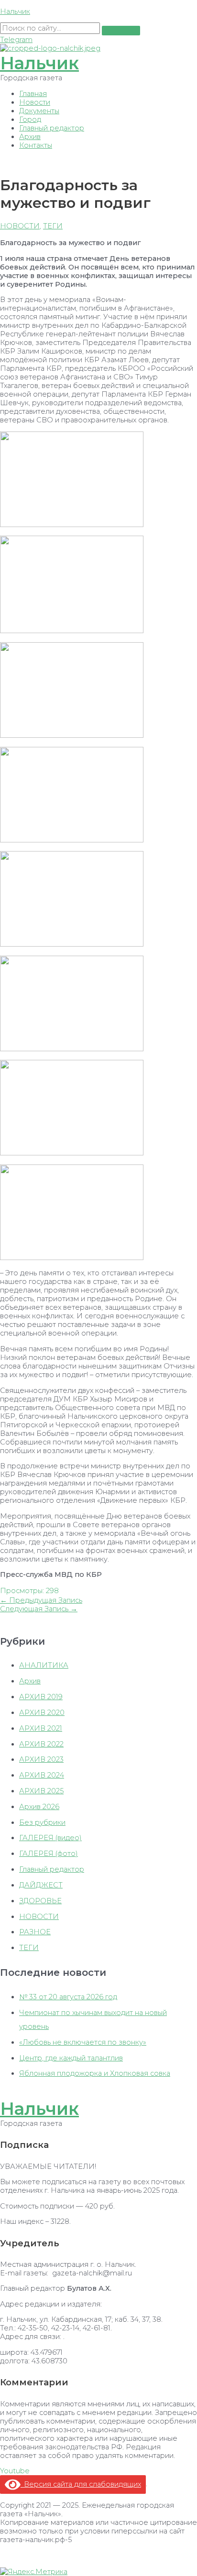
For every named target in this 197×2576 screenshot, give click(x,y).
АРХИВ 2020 (42, 1713)
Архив (30, 137)
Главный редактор (52, 128)
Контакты (36, 145)
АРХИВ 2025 (41, 1791)
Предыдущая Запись (41, 1600)
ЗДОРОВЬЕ (40, 1901)
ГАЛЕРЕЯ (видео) (50, 1838)
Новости (35, 102)
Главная (33, 94)
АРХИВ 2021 (41, 1728)
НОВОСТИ (20, 226)
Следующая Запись (39, 1609)
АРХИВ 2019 (41, 1697)
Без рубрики (42, 1822)
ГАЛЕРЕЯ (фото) (49, 1854)
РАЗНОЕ (35, 1932)
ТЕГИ (53, 226)
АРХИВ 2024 (42, 1775)
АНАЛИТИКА (44, 1665)
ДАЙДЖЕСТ (41, 1885)
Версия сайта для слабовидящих (81, 2484)
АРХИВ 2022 (41, 1744)
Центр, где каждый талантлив (71, 2058)
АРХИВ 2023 (41, 1759)
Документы (39, 111)
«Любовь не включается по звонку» (83, 2042)
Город (30, 119)
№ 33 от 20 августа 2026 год (68, 1997)
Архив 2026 (39, 1807)
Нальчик (15, 11)
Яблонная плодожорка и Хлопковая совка (95, 2073)
